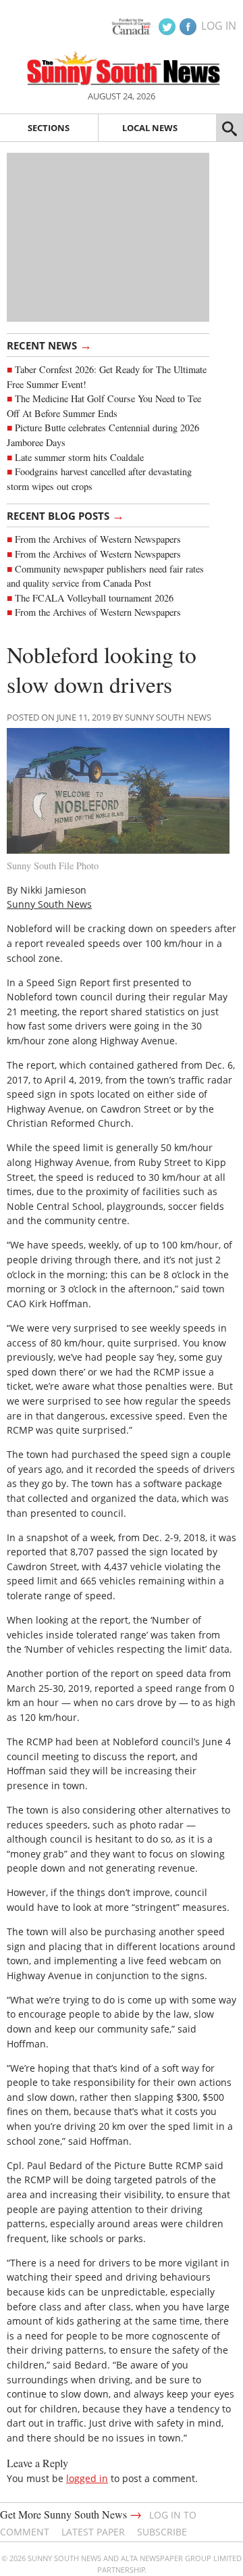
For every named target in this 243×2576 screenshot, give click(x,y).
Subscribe (162, 2532)
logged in (87, 2478)
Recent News (49, 345)
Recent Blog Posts (65, 515)
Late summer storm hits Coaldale (79, 457)
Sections (49, 128)
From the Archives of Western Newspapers (98, 539)
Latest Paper (93, 2532)
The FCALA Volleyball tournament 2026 (94, 598)
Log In (219, 26)
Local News (150, 128)
